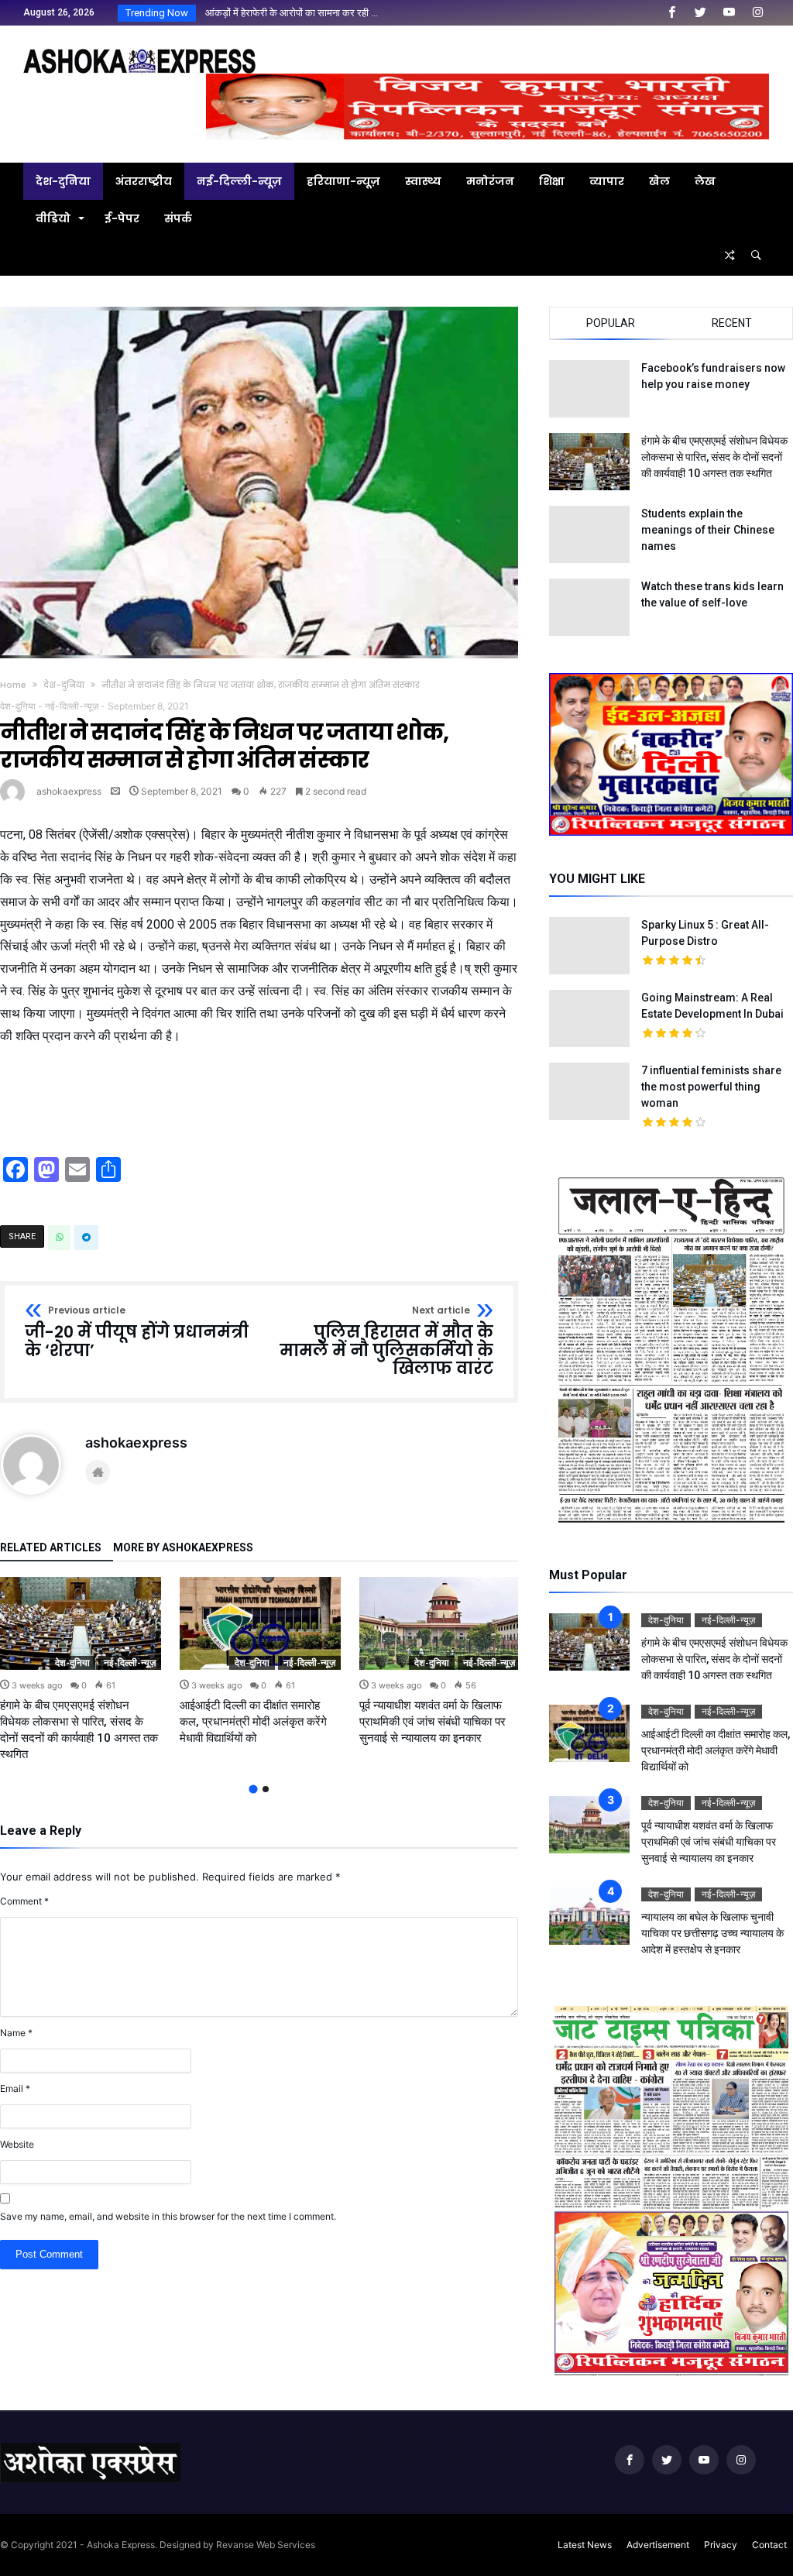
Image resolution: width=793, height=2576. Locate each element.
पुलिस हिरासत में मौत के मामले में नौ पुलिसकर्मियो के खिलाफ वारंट (386, 1342)
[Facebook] (671, 13)
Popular (611, 323)
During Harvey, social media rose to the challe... (306, 13)
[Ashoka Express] (139, 48)
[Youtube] (729, 13)
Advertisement (658, 2545)
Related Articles (51, 1548)
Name (16, 2033)
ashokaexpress (69, 791)
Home (13, 685)
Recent (732, 323)
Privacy (721, 2545)
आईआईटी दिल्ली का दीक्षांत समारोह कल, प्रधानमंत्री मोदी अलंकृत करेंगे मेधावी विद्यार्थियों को (253, 1722)
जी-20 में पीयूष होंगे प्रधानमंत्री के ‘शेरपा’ (137, 1333)
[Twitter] (700, 13)
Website (17, 2144)
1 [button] (253, 1789)
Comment (24, 1901)
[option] (81, 1669)
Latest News (585, 2545)
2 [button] (266, 1789)
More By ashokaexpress (183, 1548)
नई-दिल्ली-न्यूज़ (72, 706)
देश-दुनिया (64, 685)
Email (15, 2088)
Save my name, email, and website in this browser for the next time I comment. (168, 2216)
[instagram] (757, 13)
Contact (769, 2545)
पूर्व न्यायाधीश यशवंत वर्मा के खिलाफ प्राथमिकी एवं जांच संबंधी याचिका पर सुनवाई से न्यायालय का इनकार (433, 1722)
